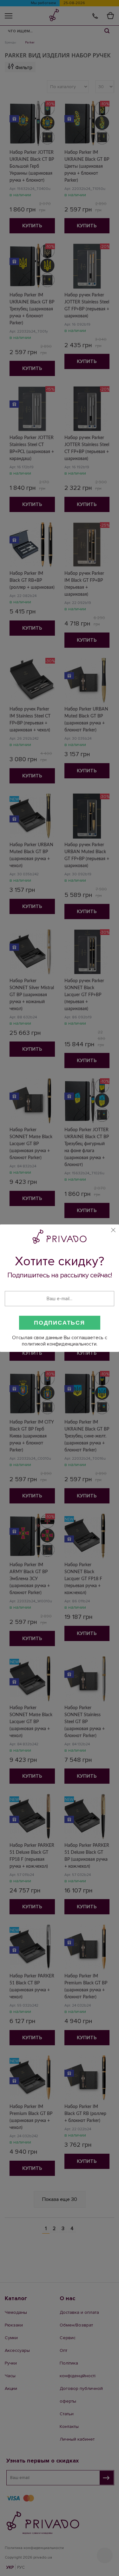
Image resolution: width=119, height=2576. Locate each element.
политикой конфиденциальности (59, 1344)
